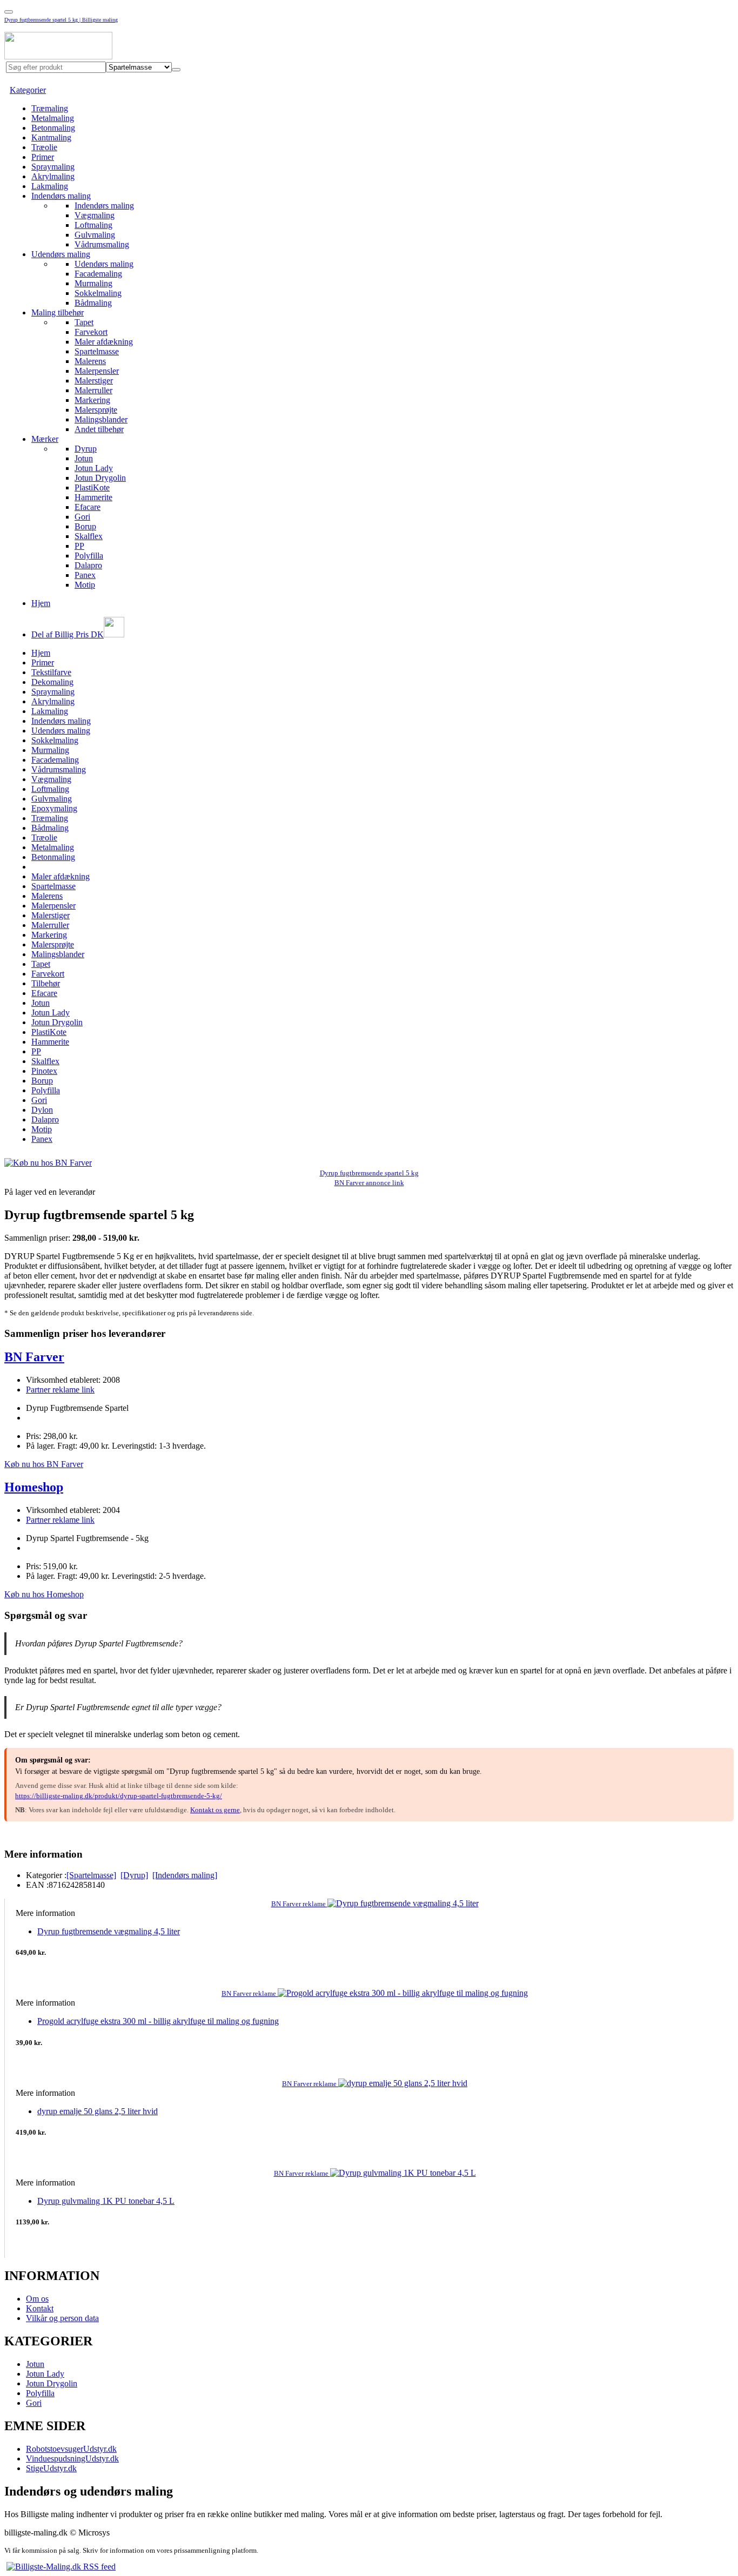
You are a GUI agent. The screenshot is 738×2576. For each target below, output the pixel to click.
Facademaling (98, 274)
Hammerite (93, 497)
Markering (92, 400)
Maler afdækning (104, 342)
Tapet (84, 322)
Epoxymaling (54, 808)
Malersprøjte (96, 410)
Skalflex (89, 536)
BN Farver (34, 1357)
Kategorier (28, 90)
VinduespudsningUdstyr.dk (72, 2459)
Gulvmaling (95, 235)
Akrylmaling (53, 176)
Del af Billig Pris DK (68, 634)
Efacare (88, 507)
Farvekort (91, 332)
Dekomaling (52, 682)
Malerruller (93, 390)
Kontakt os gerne (215, 1810)
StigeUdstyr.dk (51, 2468)
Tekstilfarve (51, 672)
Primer (43, 157)
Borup (85, 526)
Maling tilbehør (58, 312)
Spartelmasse (97, 351)
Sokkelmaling (98, 293)
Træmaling (50, 108)
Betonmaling (53, 128)
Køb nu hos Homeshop (44, 1594)
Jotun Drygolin (100, 478)
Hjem (41, 603)
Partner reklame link (60, 1390)
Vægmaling (95, 215)
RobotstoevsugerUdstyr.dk (71, 2449)
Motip (85, 585)
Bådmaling (93, 303)
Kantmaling (51, 137)
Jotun (84, 458)
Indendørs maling (61, 196)
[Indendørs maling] (185, 1875)
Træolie (44, 147)
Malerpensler (97, 371)
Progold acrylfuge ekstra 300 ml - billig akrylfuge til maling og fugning (158, 2021)
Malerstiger (94, 381)
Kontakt (40, 2308)
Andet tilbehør (99, 429)
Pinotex (44, 1071)
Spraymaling (53, 167)
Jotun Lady (94, 468)
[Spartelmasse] (91, 1875)
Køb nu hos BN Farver (44, 1464)
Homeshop (34, 1487)
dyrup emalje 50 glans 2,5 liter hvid (98, 2111)
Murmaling (93, 283)
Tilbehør (46, 983)
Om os (37, 2299)
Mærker (45, 439)
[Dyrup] (134, 1875)
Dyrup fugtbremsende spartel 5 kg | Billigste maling (61, 20)
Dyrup (86, 449)
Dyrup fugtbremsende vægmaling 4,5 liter (109, 1931)
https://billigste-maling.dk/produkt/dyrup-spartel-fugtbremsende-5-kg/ (119, 1796)
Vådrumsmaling (102, 244)
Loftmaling (93, 225)
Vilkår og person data (62, 2318)
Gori (82, 517)
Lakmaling (50, 186)
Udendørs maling (61, 254)
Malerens (90, 361)
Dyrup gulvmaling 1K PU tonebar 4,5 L (106, 2201)
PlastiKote (92, 487)
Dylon (42, 1110)
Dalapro (88, 565)
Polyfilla (89, 556)
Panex (85, 575)
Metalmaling (53, 118)
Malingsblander (101, 419)
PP (79, 546)
